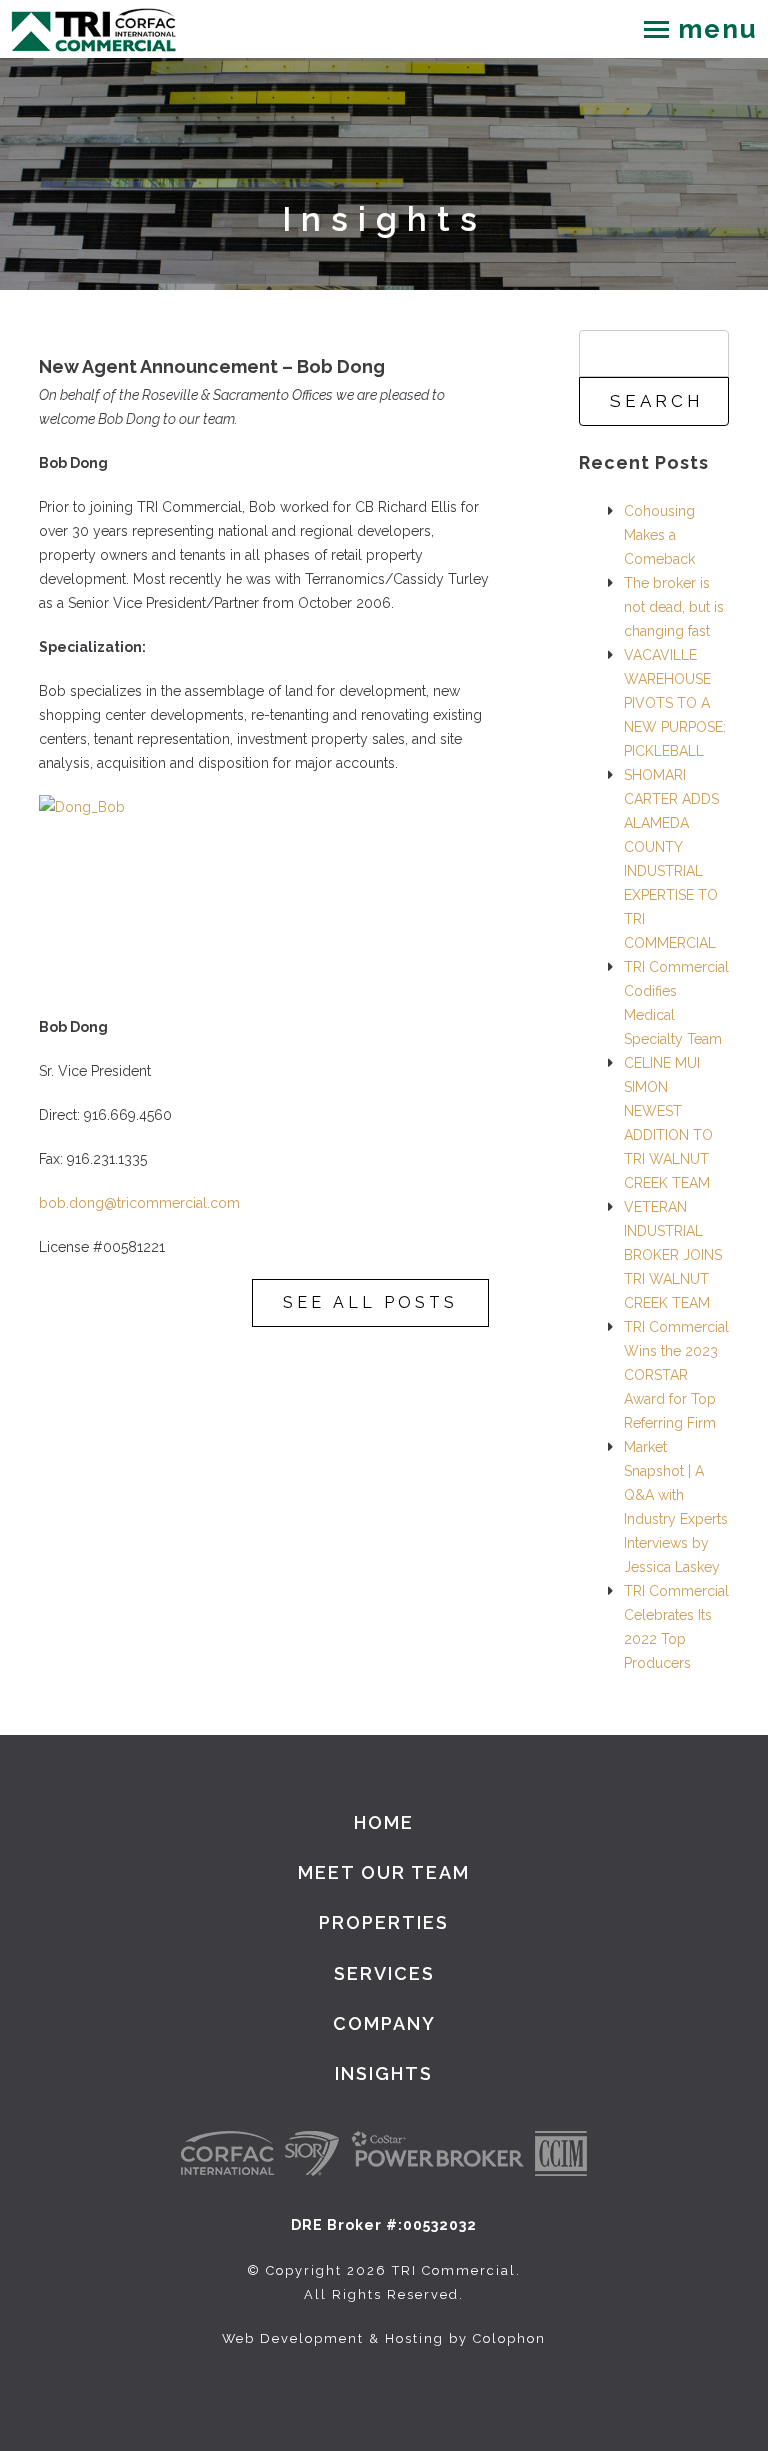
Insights (384, 2073)
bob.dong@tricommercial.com (139, 1203)
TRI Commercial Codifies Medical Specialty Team (676, 1003)
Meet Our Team (384, 1872)
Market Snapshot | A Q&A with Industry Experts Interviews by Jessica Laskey (676, 1507)
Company (384, 2023)
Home (384, 1822)
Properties (384, 1922)
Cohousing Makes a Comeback (659, 535)
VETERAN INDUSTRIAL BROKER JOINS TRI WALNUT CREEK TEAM (673, 1255)
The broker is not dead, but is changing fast (674, 607)
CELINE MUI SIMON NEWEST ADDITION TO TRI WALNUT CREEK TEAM (668, 1123)
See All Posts (370, 1302)
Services (384, 1973)
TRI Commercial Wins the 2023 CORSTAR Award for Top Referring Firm (676, 1375)
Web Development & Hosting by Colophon (384, 2338)
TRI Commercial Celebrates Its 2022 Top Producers (676, 1627)
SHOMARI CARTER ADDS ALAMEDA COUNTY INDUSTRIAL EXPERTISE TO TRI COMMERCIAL (671, 859)
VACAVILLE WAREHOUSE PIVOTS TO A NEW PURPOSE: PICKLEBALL (675, 703)
